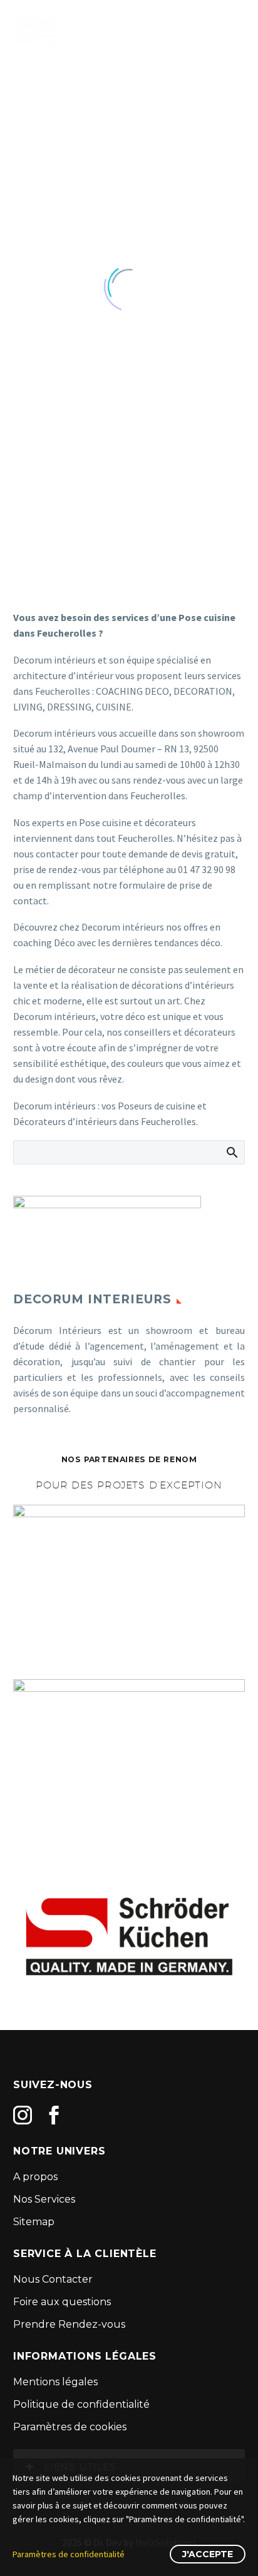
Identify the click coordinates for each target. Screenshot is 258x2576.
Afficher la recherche (231, 1152)
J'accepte (208, 2554)
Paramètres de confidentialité (69, 2554)
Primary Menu (234, 28)
